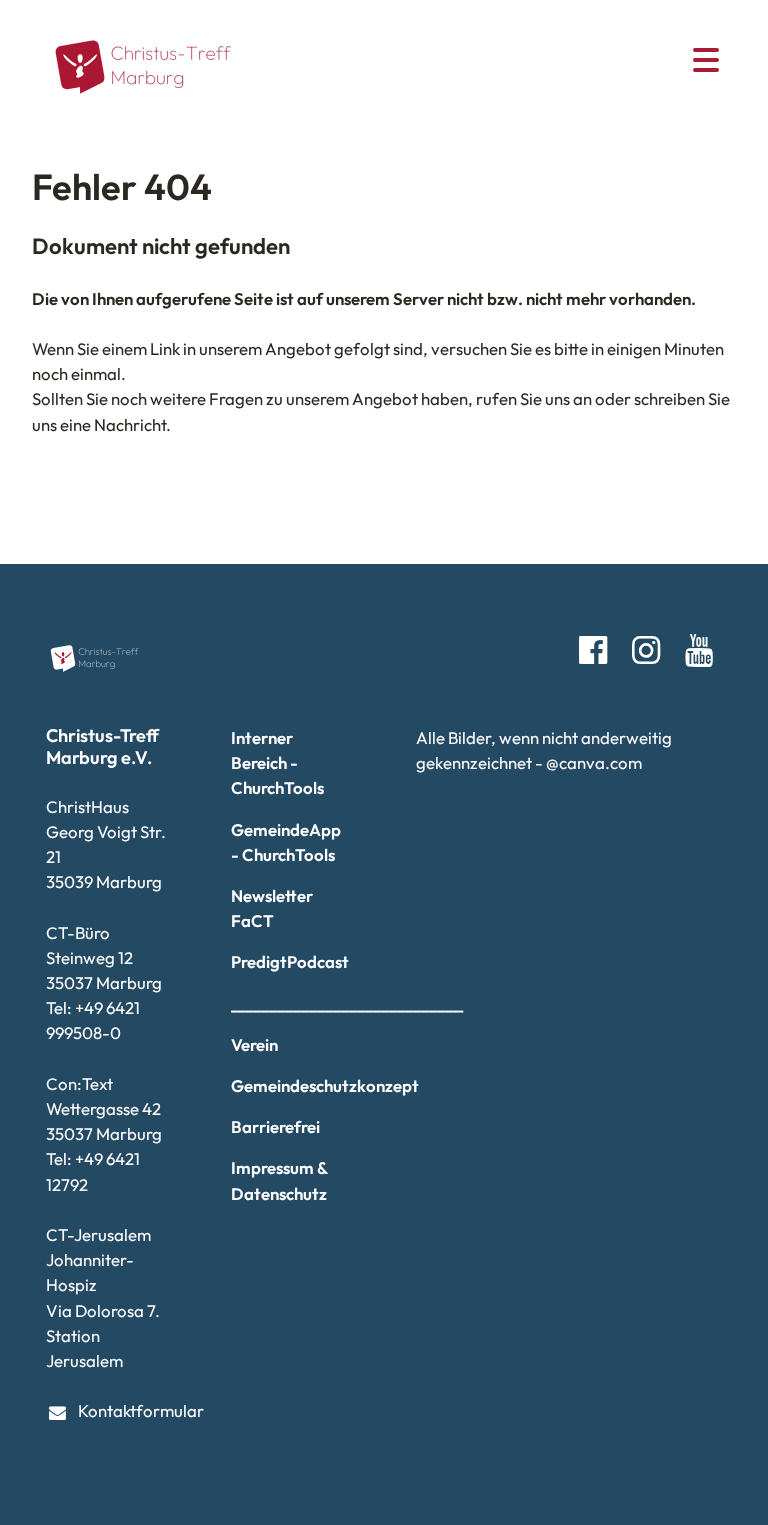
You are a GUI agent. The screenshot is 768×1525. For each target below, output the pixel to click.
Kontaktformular (122, 1410)
